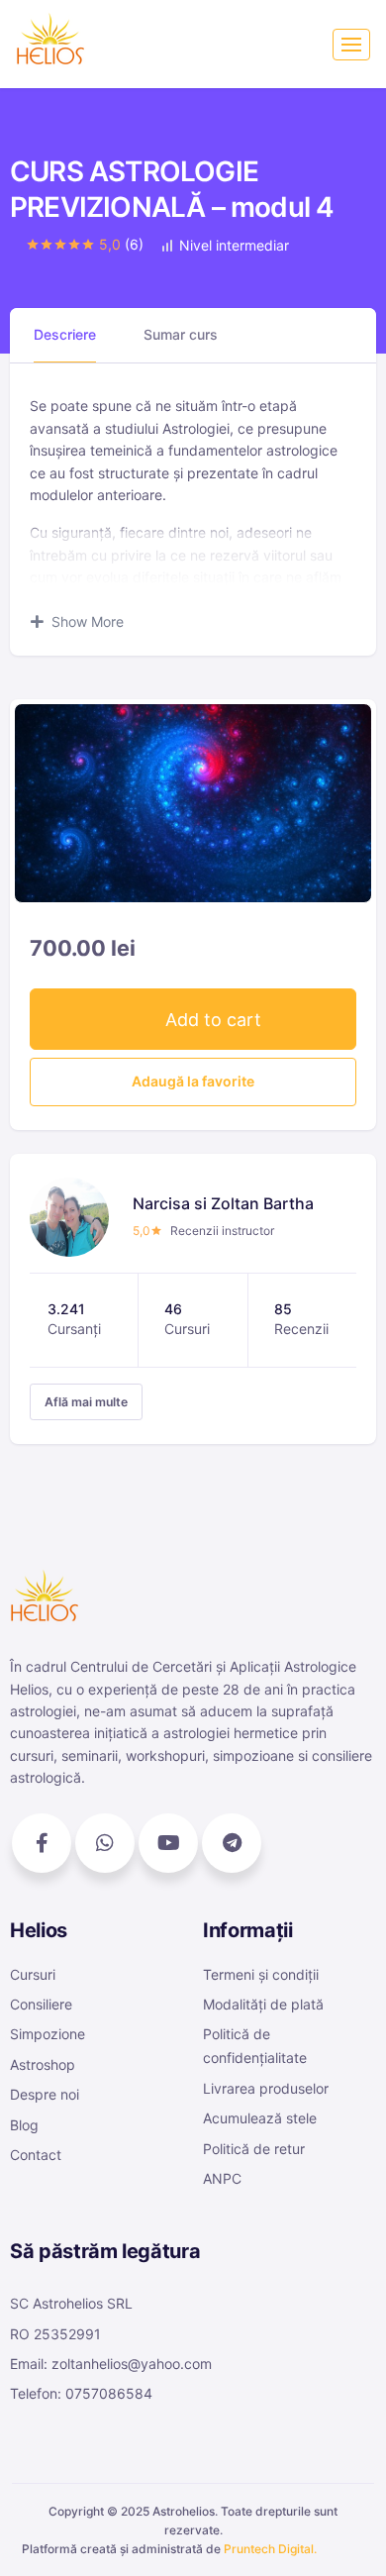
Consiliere (41, 2004)
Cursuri (33, 1974)
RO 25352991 (55, 2334)
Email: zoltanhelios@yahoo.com (111, 2364)
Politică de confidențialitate (255, 2046)
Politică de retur (254, 2149)
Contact (36, 2155)
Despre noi (45, 2094)
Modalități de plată (263, 2004)
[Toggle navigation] (351, 45)
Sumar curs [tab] (181, 334)
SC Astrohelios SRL (71, 2303)
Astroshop (43, 2064)
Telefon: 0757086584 (81, 2393)
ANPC (222, 2178)
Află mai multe (86, 1402)
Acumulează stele (260, 2118)
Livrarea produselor (266, 2088)
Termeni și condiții (261, 1974)
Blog (24, 2125)
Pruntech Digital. (270, 2549)
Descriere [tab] (65, 334)
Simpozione (48, 2034)
